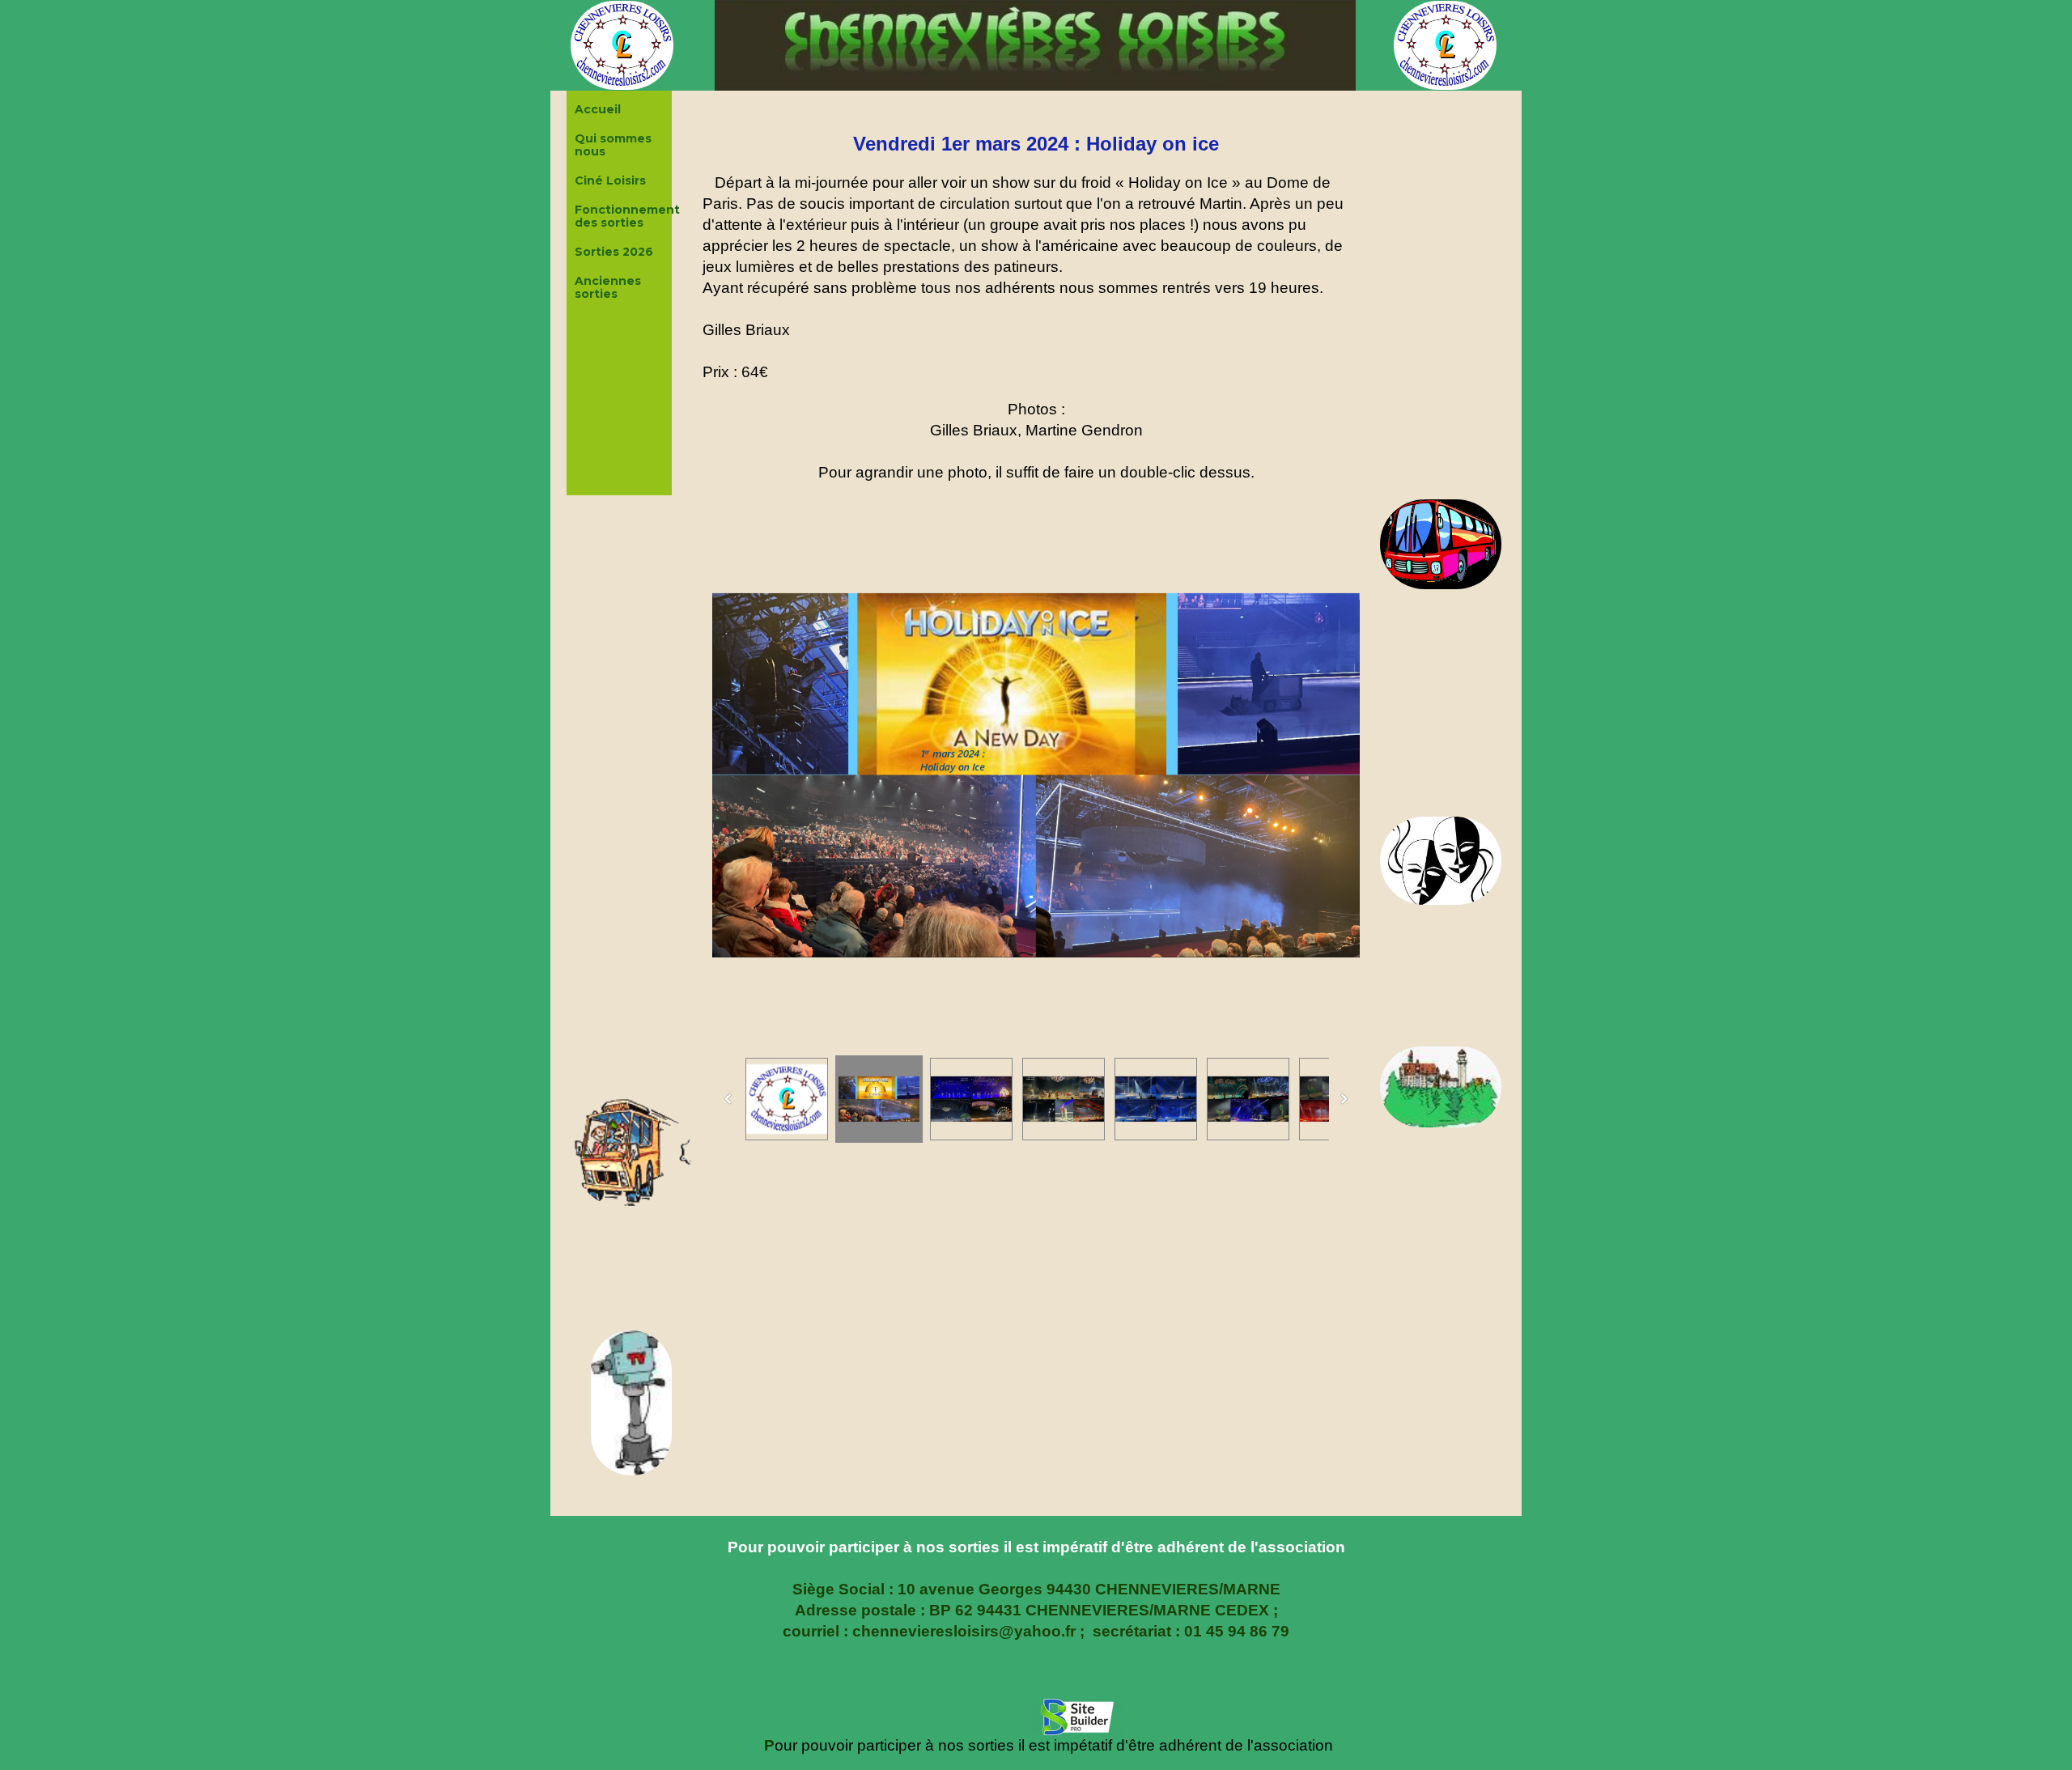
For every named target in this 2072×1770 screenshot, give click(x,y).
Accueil (598, 109)
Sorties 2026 (614, 252)
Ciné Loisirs (610, 180)
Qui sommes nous (613, 145)
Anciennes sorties (608, 287)
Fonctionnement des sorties (621, 216)
